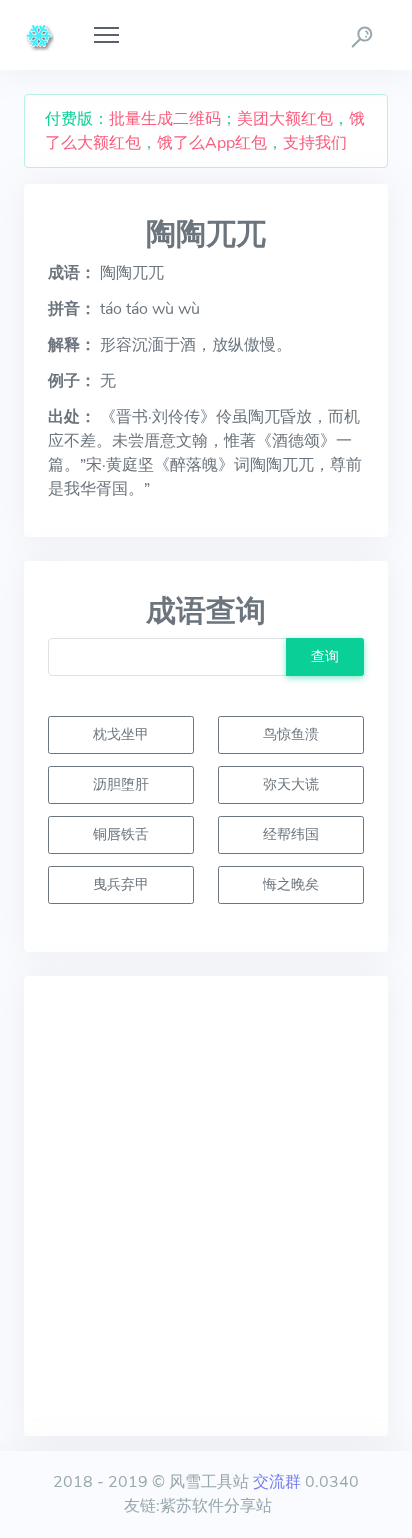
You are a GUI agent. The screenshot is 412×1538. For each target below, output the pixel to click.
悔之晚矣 (291, 884)
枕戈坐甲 (121, 734)
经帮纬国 (291, 834)
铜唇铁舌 (121, 834)
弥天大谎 (291, 784)
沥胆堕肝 (121, 784)
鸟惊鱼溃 (291, 734)
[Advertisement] (206, 1206)
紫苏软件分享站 (216, 1506)
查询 (325, 656)
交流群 (277, 1482)
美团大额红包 (285, 119)
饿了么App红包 (212, 143)
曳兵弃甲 (121, 884)
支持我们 (315, 143)
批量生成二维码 (165, 119)
